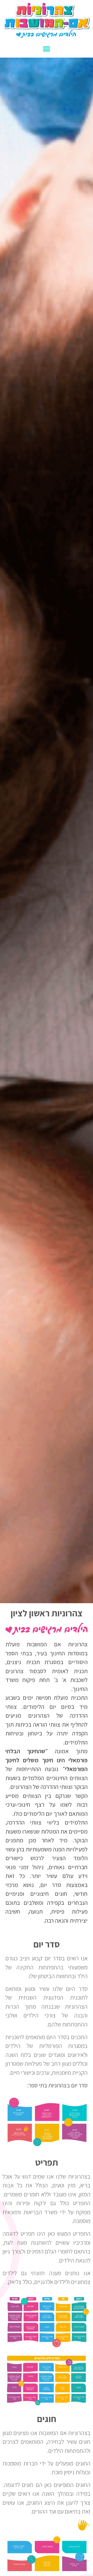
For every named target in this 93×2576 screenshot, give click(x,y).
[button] (47, 49)
